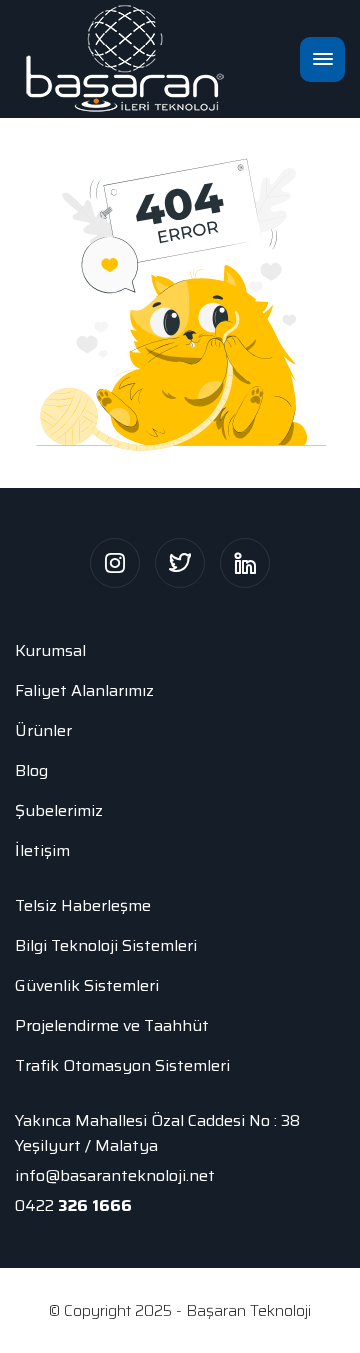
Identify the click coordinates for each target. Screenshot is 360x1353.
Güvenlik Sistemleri (87, 985)
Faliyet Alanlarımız (84, 690)
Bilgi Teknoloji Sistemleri (106, 945)
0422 (73, 1205)
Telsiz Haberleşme (83, 905)
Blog (31, 770)
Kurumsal (50, 650)
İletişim (42, 850)
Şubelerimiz (59, 810)
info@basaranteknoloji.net (115, 1175)
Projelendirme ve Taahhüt (112, 1025)
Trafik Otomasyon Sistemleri (122, 1065)
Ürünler (43, 730)
